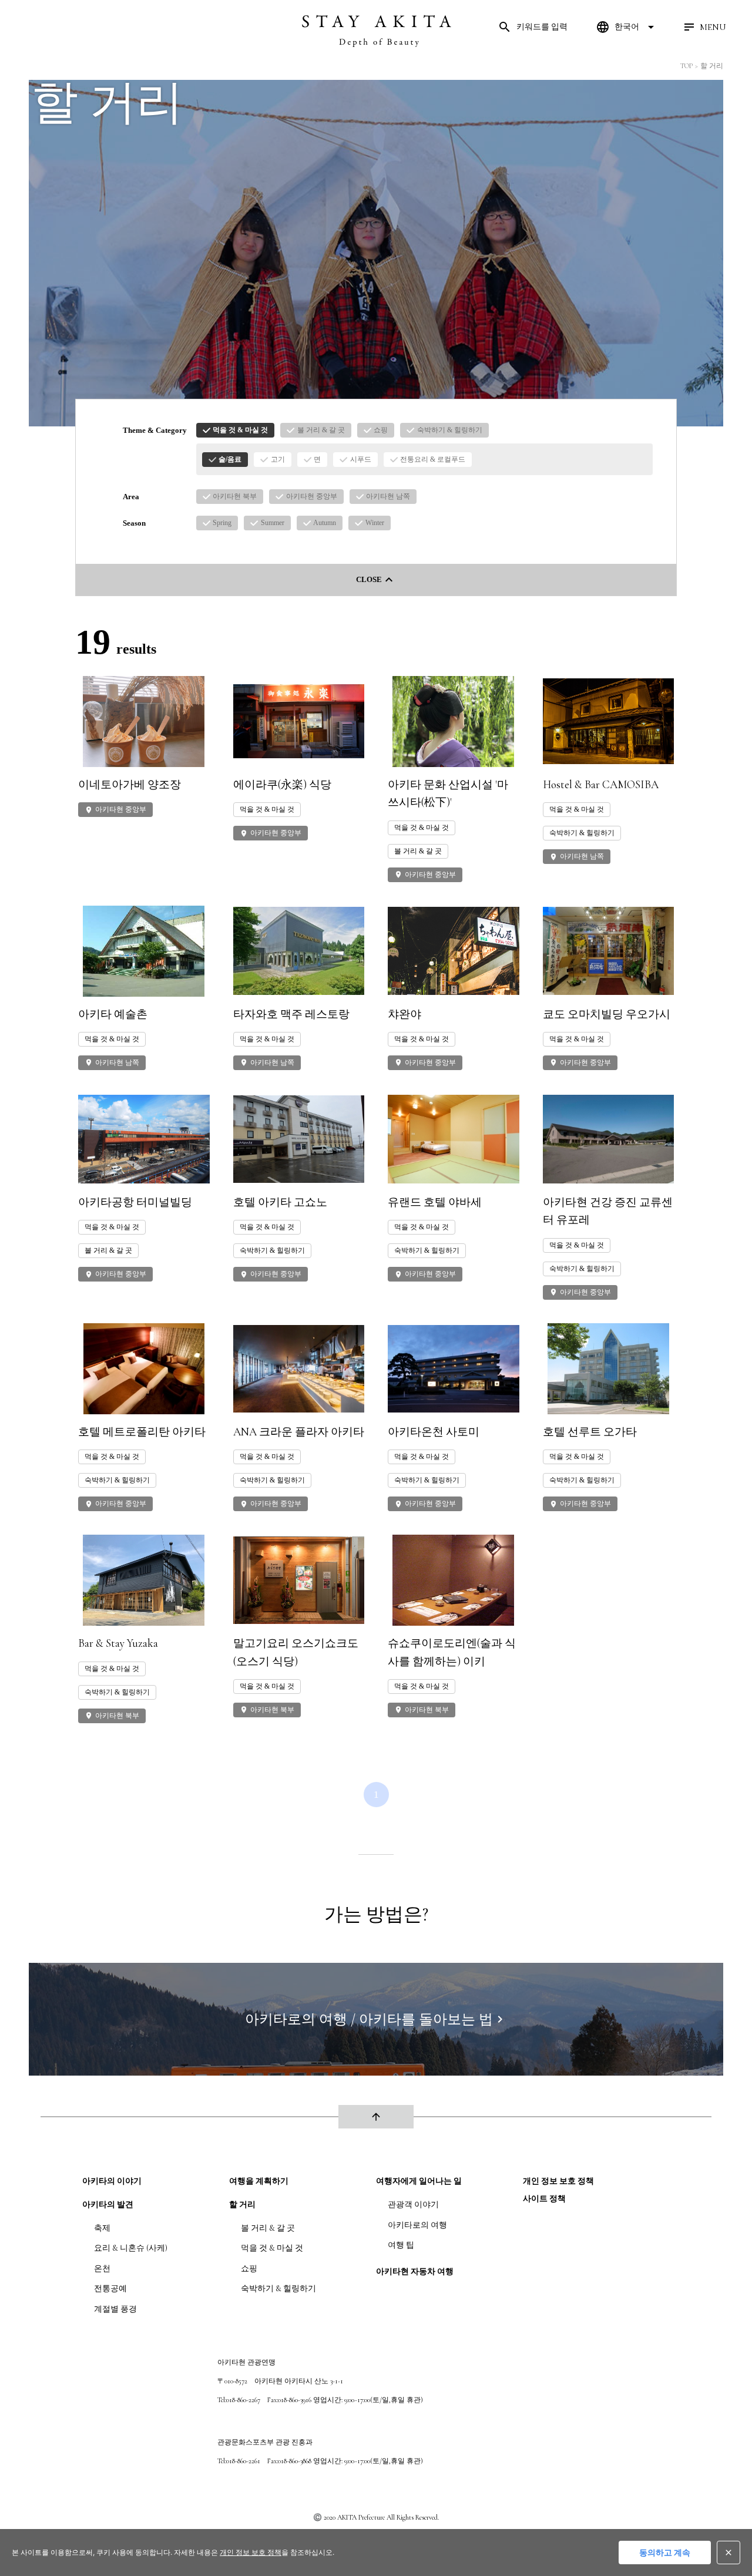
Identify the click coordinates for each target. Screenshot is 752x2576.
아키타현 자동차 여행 (415, 2271)
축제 (102, 2228)
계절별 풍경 (115, 2309)
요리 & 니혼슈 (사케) (131, 2248)
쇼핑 (249, 2269)
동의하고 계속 (665, 2552)
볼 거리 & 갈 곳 (268, 2228)
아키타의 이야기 (112, 2181)
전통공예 (110, 2289)
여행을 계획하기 (259, 2181)
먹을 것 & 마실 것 (272, 2248)
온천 (102, 2269)
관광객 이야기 (413, 2205)
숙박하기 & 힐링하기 (278, 2289)
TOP (686, 66)
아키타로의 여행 (417, 2225)
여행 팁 (401, 2245)
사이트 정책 (544, 2199)
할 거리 (712, 66)
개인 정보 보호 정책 (558, 2181)
